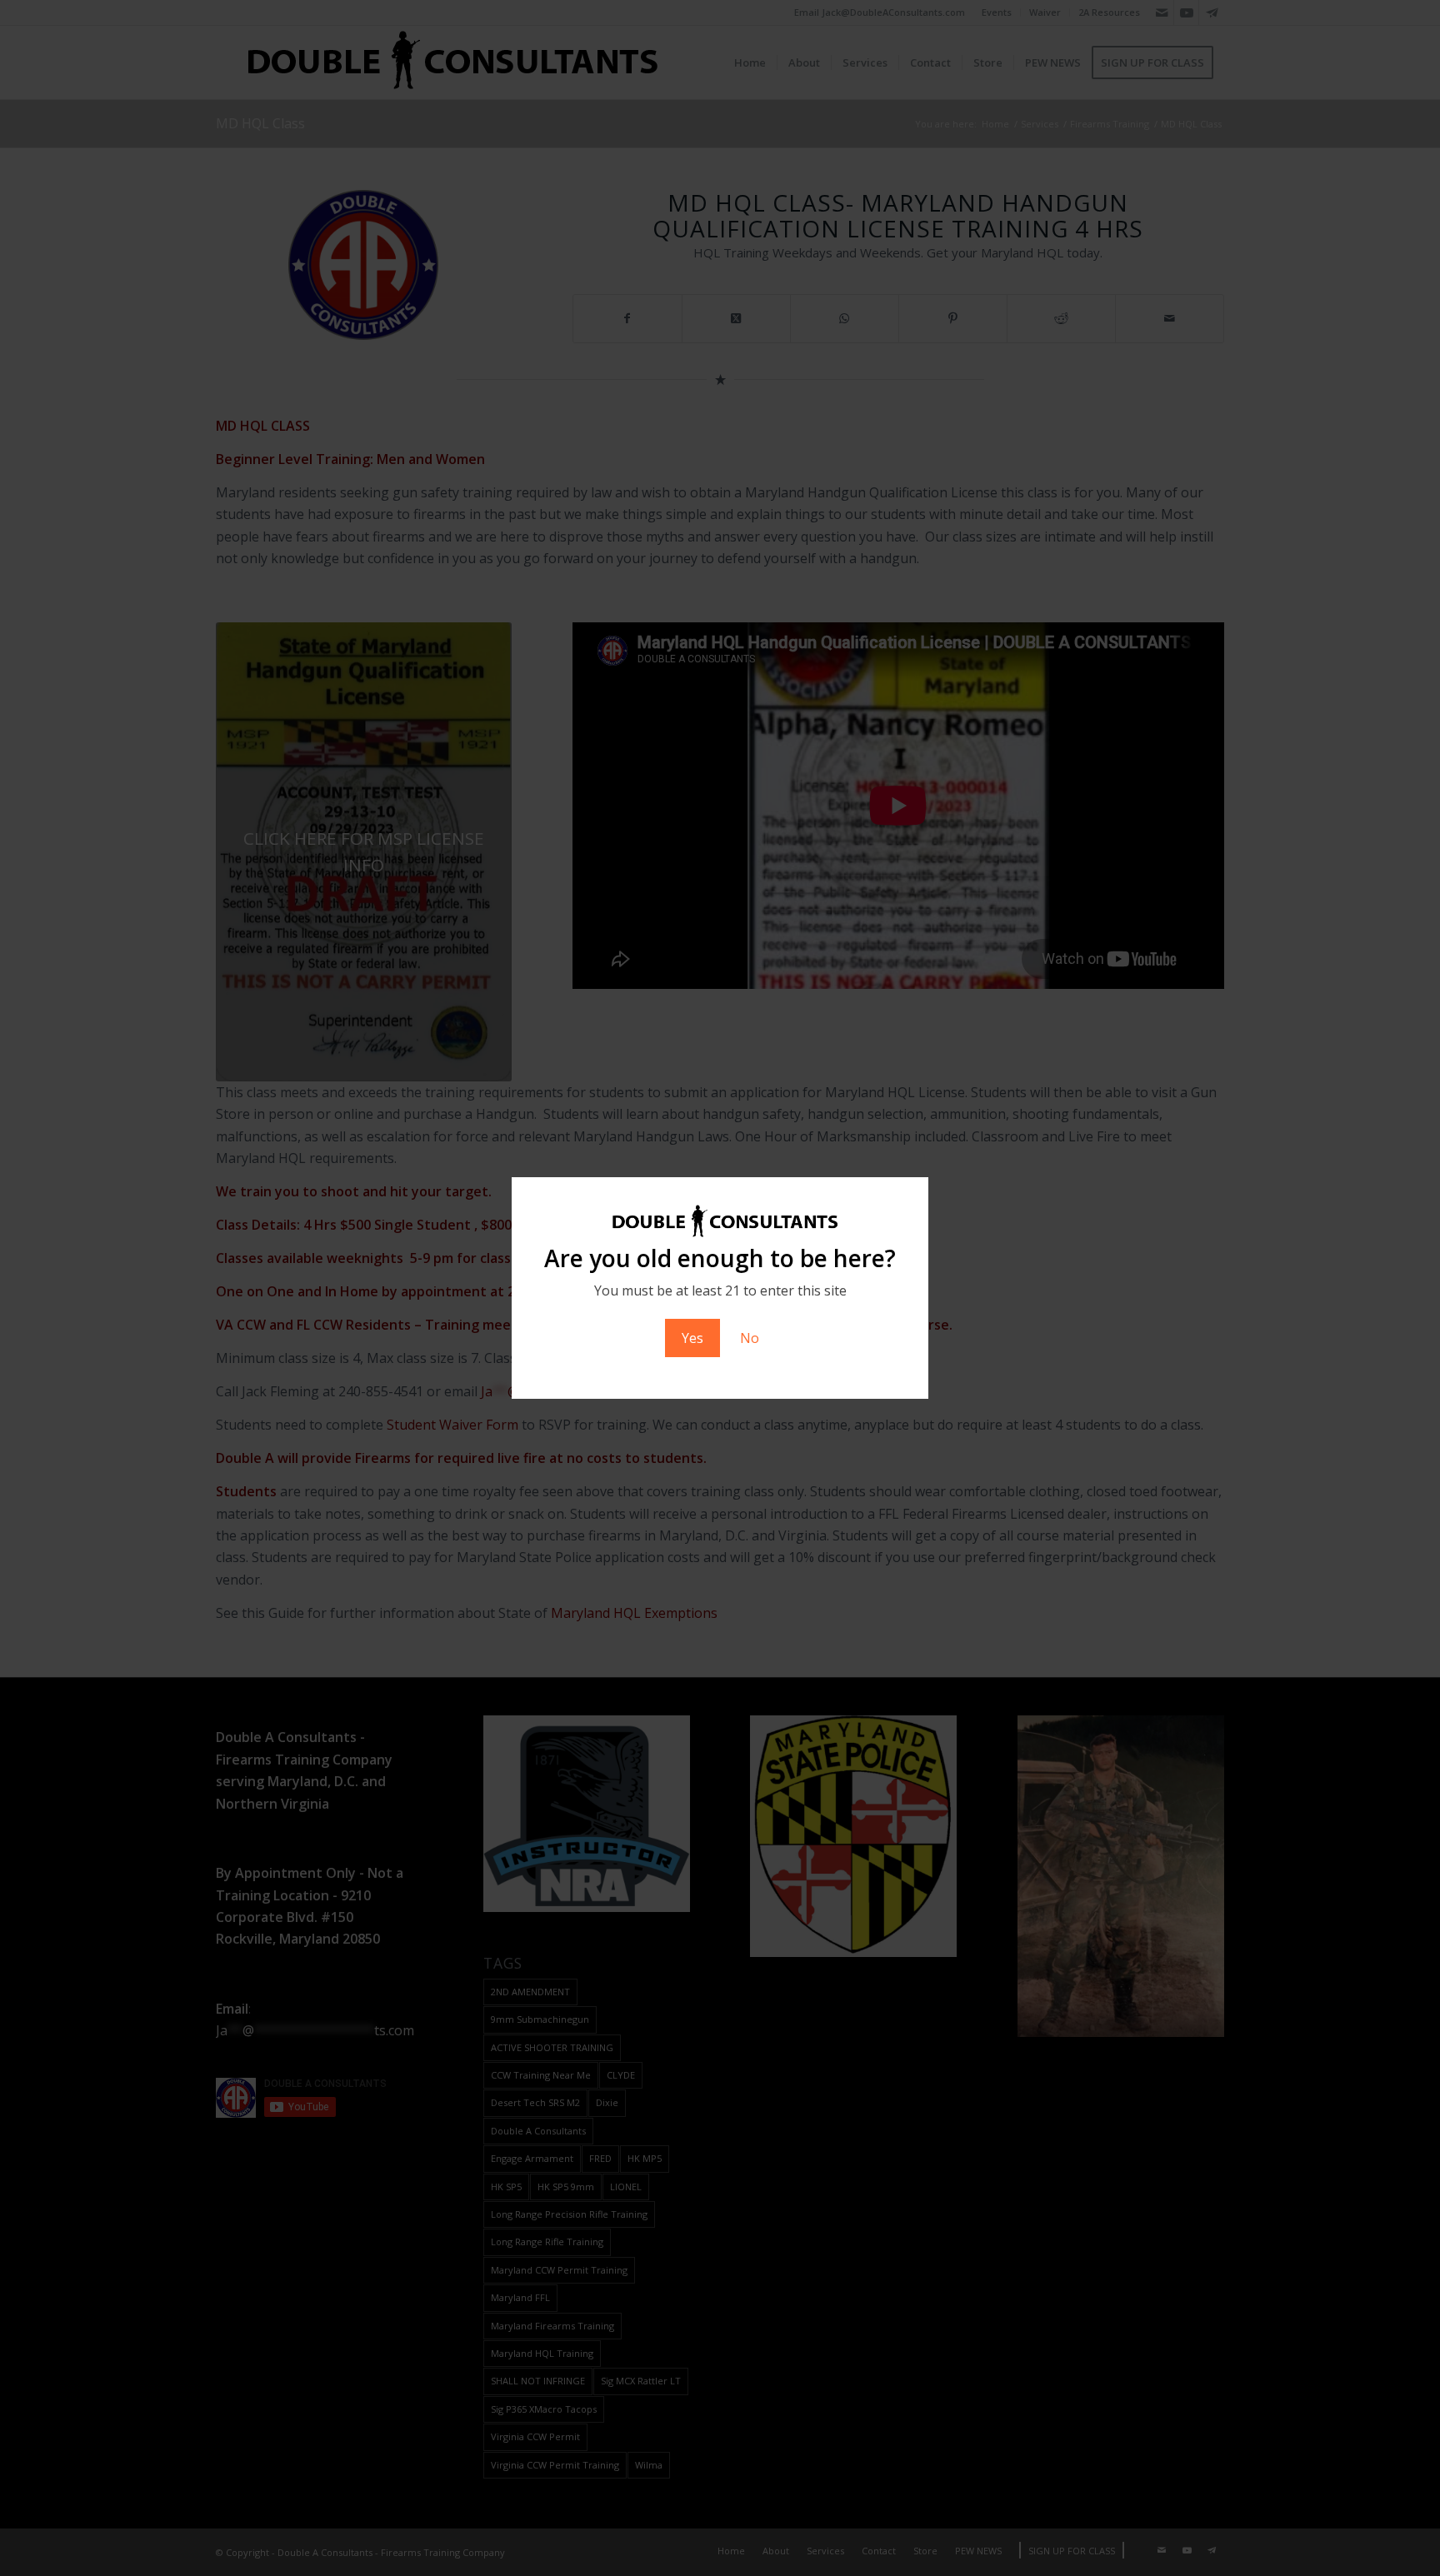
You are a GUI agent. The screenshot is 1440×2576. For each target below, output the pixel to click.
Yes (692, 1338)
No (750, 1338)
